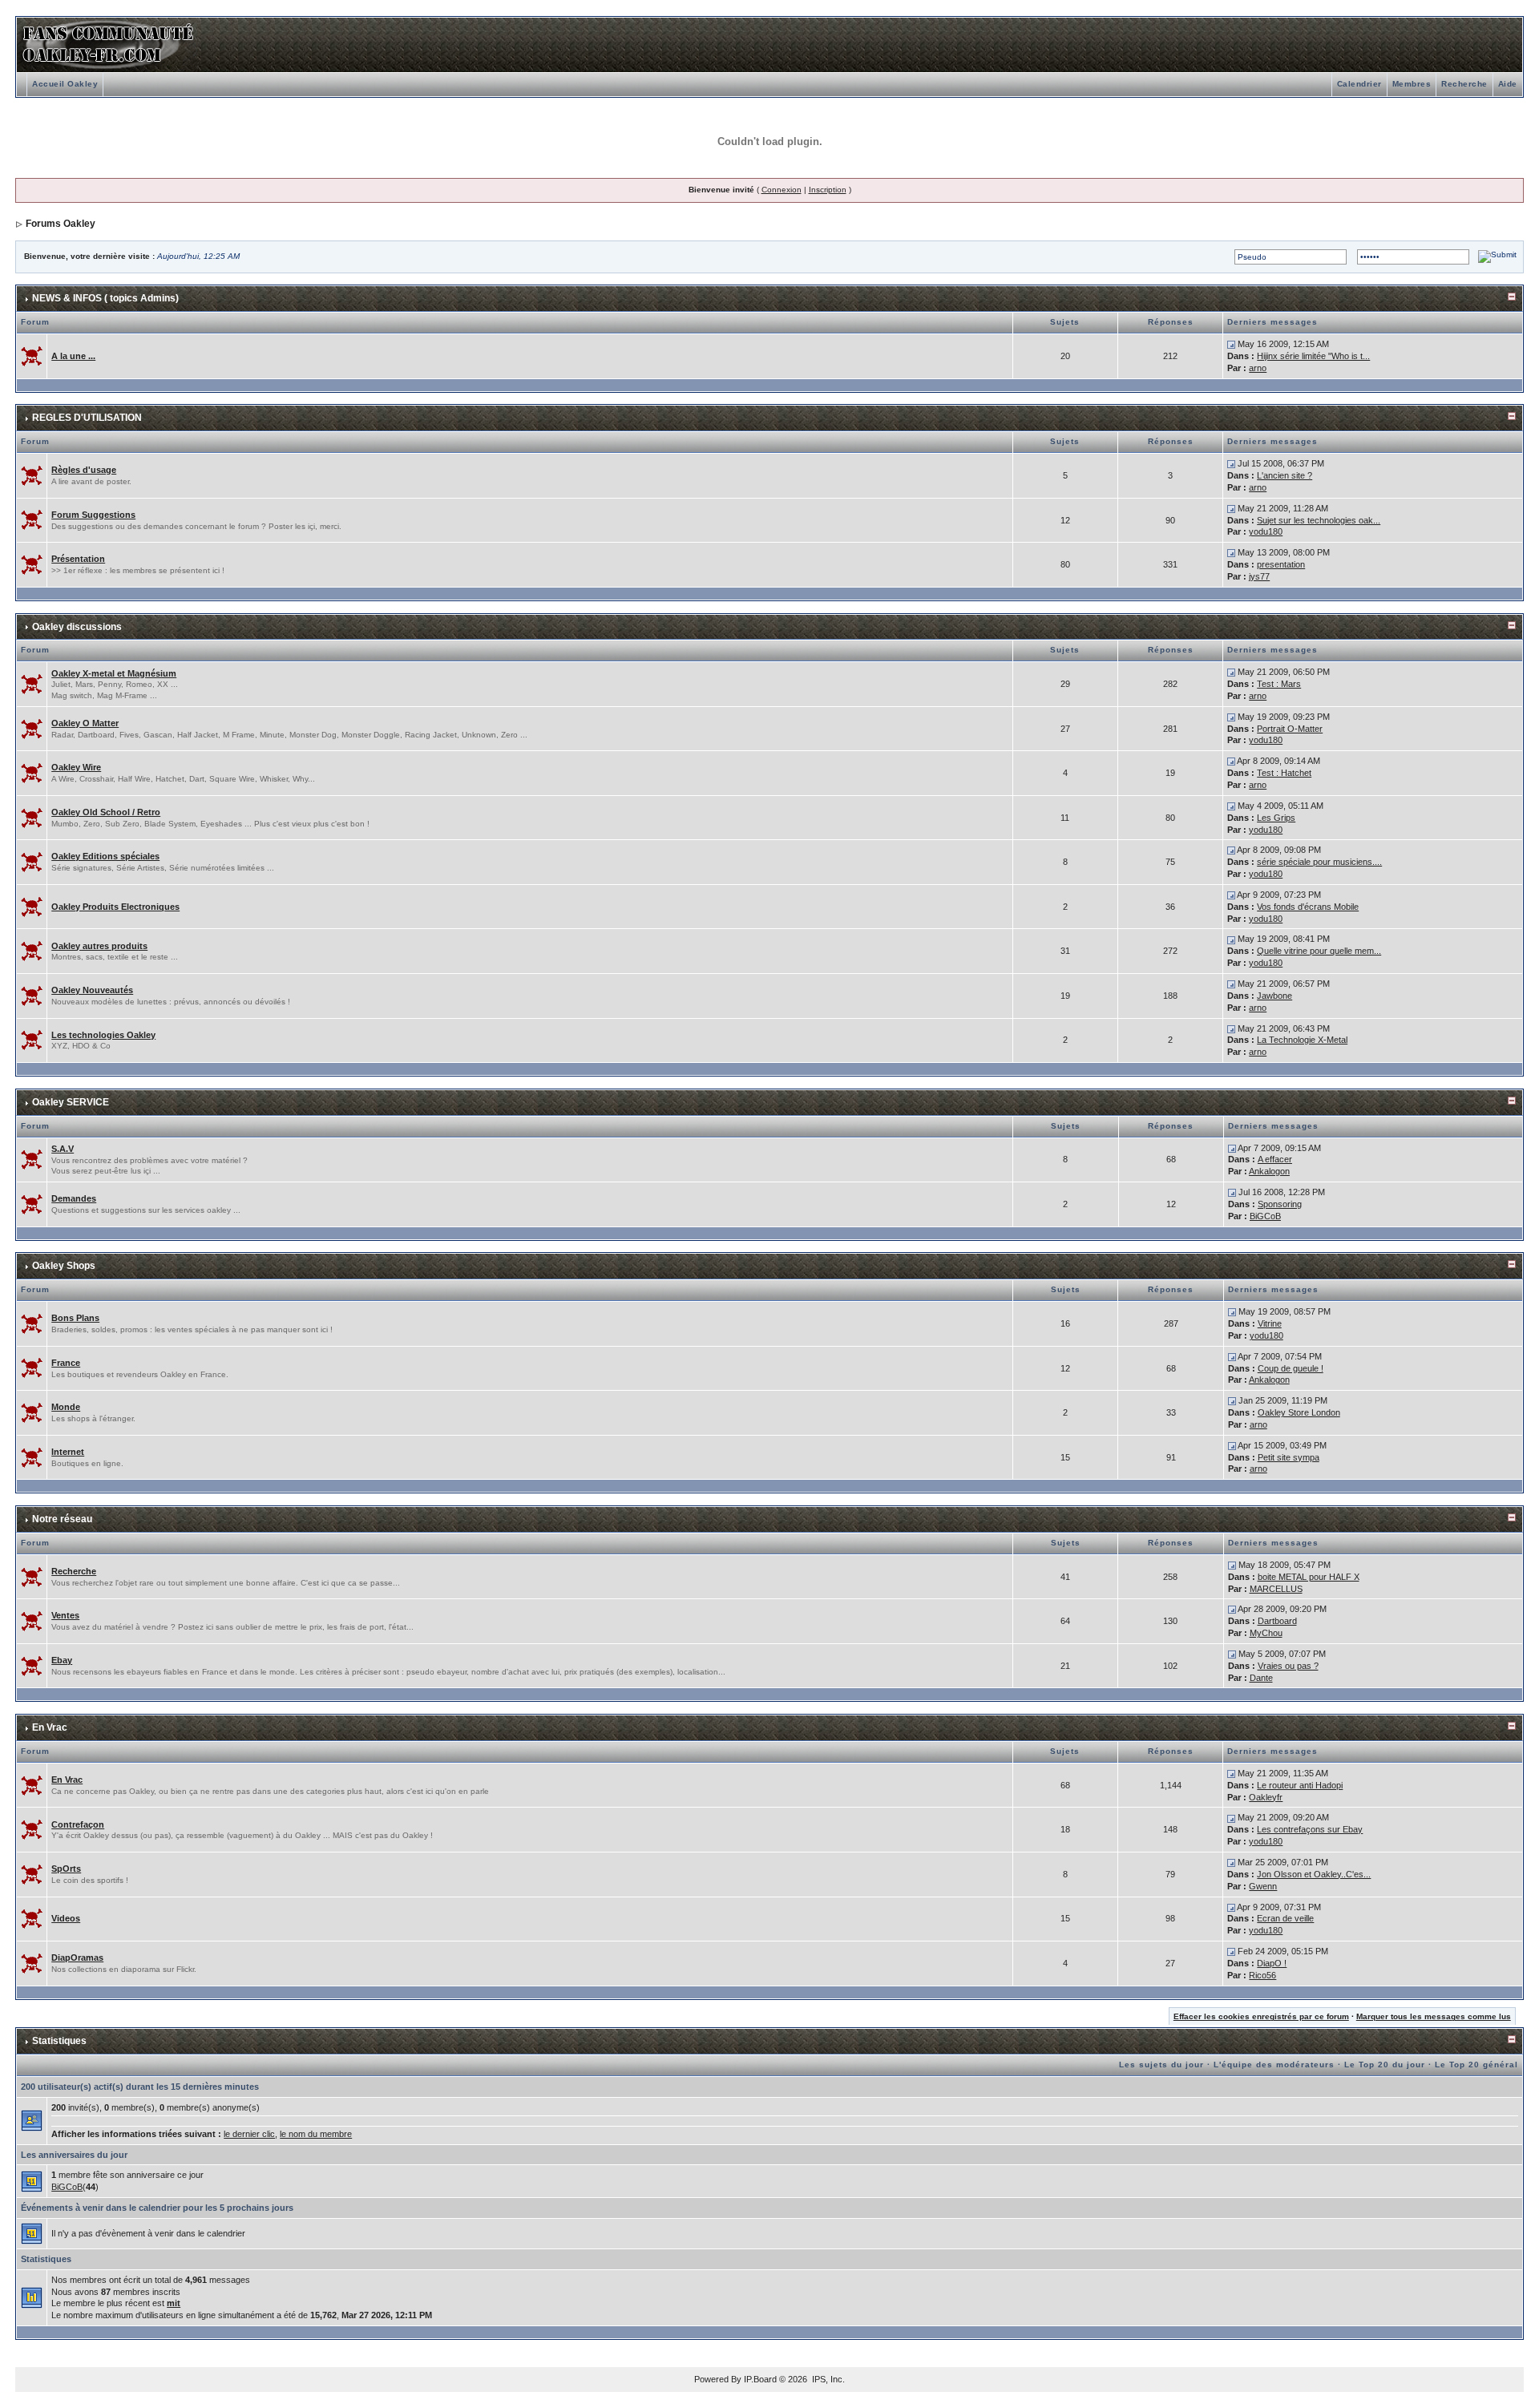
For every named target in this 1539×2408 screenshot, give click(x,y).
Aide (1508, 84)
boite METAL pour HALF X (1309, 1577)
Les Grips (1276, 818)
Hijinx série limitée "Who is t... (1313, 356)
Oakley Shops (64, 1266)
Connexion (782, 190)
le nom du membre (316, 2134)
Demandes (74, 1198)
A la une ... (73, 356)
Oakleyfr (1266, 1797)
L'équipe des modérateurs (1274, 2065)
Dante (1261, 1678)
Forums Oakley (61, 224)
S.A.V (63, 1149)
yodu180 (1266, 531)
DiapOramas (77, 1958)
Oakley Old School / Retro (106, 812)
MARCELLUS (1276, 1589)
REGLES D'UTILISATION (87, 418)
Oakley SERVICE (71, 1102)
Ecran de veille (1285, 1918)
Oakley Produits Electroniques (115, 907)
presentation (1281, 564)
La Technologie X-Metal (1302, 1040)
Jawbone (1274, 996)
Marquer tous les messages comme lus (1434, 2016)
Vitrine (1270, 1323)
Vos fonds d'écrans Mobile (1308, 907)
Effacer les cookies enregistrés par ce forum (1261, 2016)
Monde (66, 1407)
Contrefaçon (78, 1824)
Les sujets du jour (1161, 2065)
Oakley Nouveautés (92, 990)
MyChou (1266, 1633)
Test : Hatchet (1284, 773)
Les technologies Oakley (103, 1035)
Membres (1412, 84)
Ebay (62, 1660)
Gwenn (1263, 1886)
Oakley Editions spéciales (105, 856)
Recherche (1464, 84)
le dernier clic (249, 2134)
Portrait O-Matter (1290, 729)
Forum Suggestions (93, 515)
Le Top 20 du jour (1385, 2065)
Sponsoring (1280, 1204)
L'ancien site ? (1285, 475)
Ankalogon (1269, 1171)
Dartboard (1277, 1621)
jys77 (1259, 576)
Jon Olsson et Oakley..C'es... (1314, 1874)
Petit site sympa (1289, 1457)
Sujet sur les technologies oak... (1319, 520)
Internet (68, 1452)
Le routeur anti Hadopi (1300, 1785)
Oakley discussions (77, 627)
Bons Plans (75, 1318)
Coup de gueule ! (1291, 1368)
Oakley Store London (1299, 1412)
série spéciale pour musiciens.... (1319, 862)
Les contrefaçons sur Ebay (1310, 1829)
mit (174, 2303)
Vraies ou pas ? (1288, 1666)
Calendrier (1359, 84)
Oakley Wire (76, 767)
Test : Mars (1279, 684)
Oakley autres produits (99, 946)
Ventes (65, 1615)
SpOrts (66, 1869)
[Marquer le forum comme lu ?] (32, 355)
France (66, 1363)
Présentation (78, 559)
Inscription (828, 190)
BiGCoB (1265, 1216)
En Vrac (50, 1727)
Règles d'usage (84, 470)
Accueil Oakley (65, 84)
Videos (66, 1918)
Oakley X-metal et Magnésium (114, 673)
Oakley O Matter (85, 723)
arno (1258, 368)
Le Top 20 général (1476, 2065)
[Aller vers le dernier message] (1231, 344)
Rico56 (1262, 1975)
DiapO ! (1272, 1963)
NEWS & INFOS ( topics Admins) (105, 298)
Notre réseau (62, 1519)
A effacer (1275, 1159)
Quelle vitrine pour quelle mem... (1319, 951)
